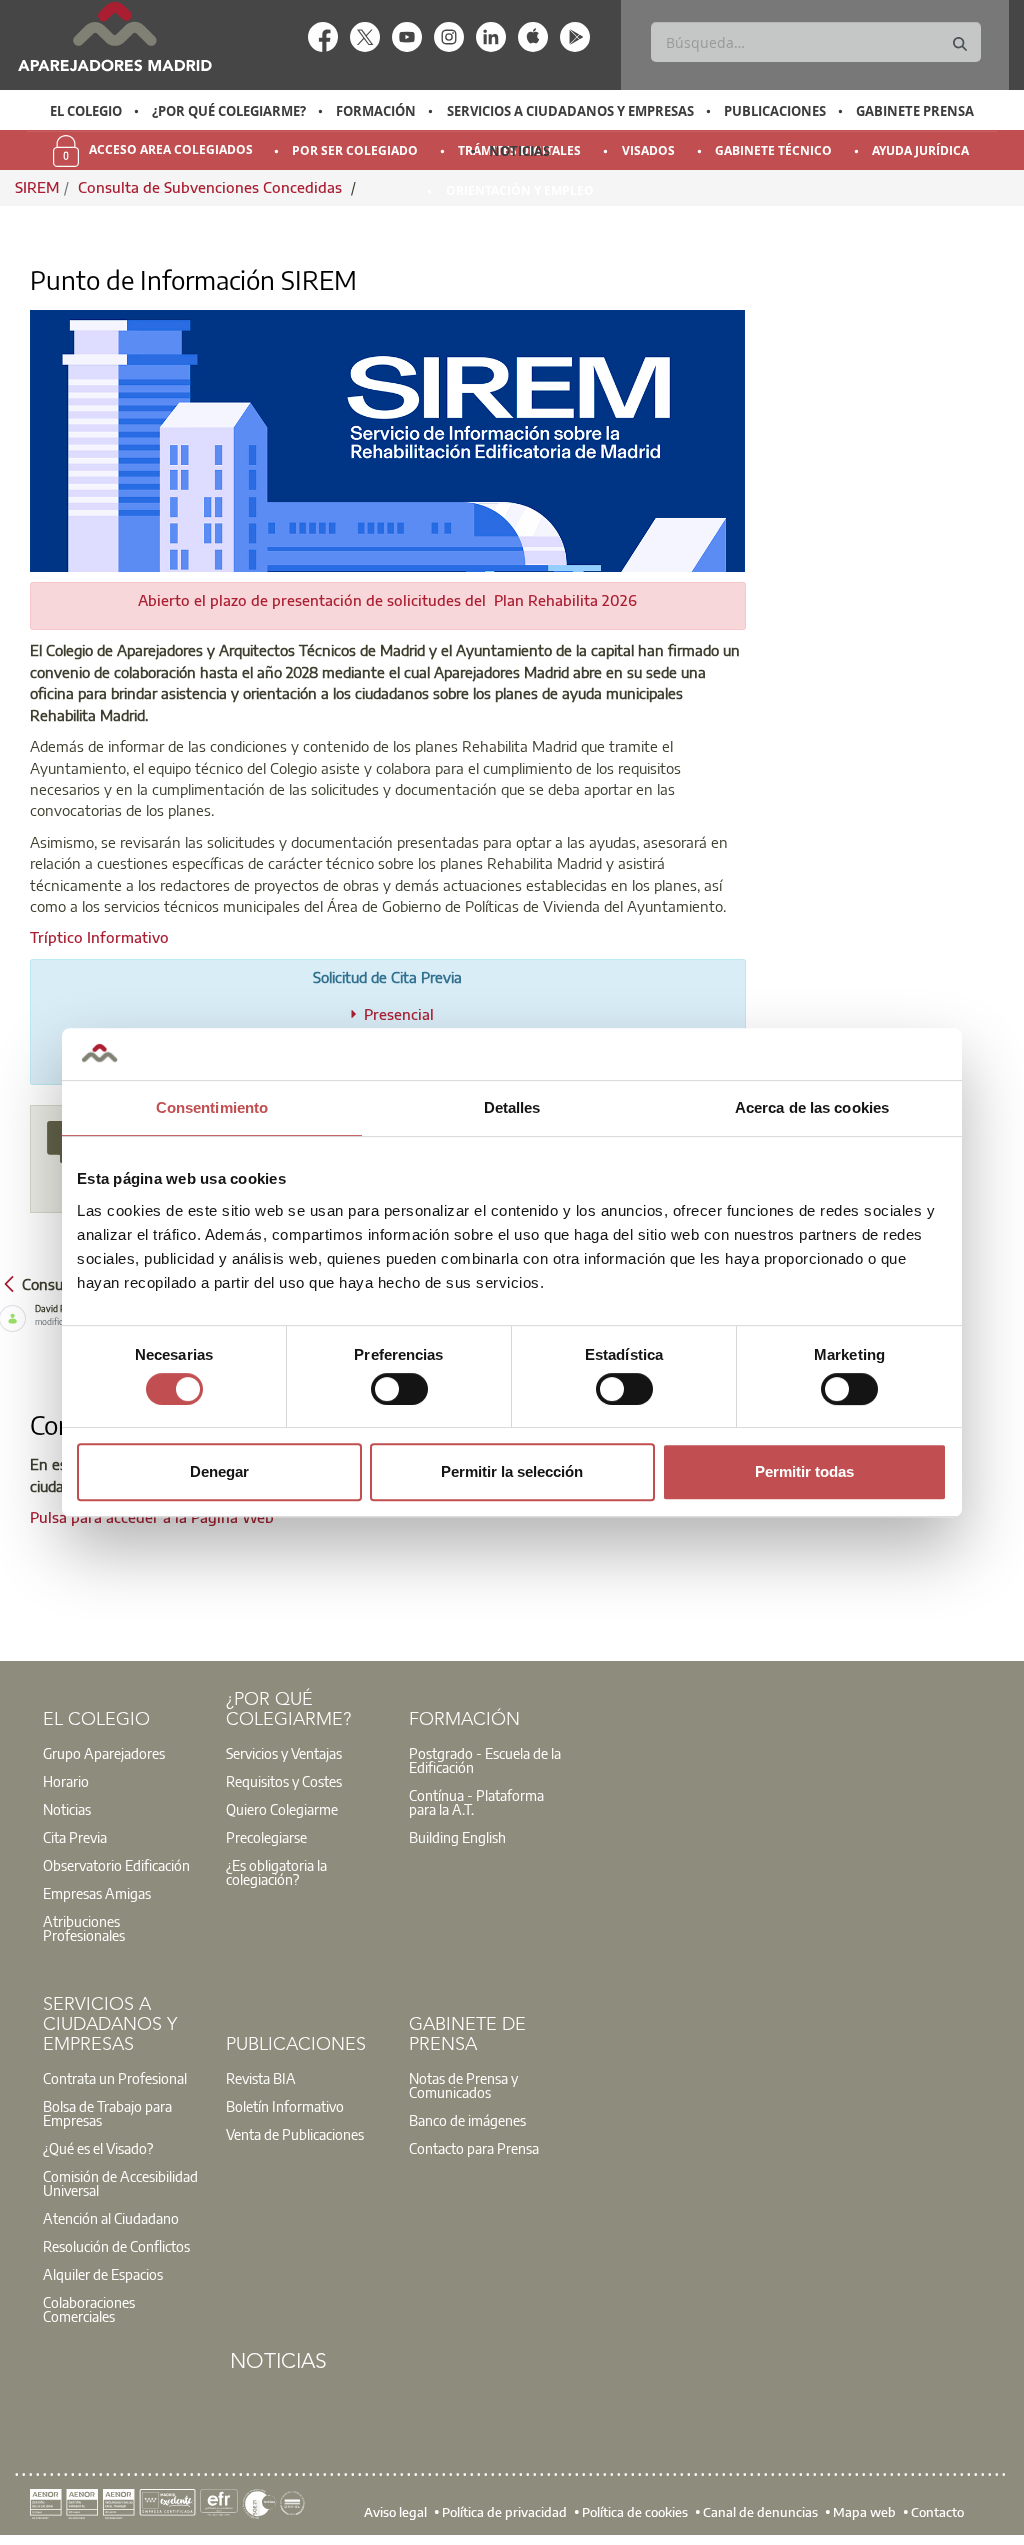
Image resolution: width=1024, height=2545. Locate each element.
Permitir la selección (512, 1471)
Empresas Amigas (97, 1893)
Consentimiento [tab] (212, 1107)
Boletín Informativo (285, 2106)
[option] (85, 111)
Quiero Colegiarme (282, 1809)
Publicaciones (775, 111)
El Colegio (86, 111)
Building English (457, 1837)
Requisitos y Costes (284, 1781)
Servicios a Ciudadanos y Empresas (570, 111)
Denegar (219, 1471)
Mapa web (864, 2511)
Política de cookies (635, 2511)
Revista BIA (261, 2078)
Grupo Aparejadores (104, 1753)
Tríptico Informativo (99, 937)
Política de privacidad (504, 2511)
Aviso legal (395, 2511)
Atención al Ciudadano (111, 2218)
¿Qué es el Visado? (98, 2148)
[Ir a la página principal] (114, 36)
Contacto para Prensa (474, 2148)
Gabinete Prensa (915, 111)
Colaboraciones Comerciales (89, 2309)
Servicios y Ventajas (284, 1753)
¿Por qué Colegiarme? (229, 111)
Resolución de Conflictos (116, 2246)
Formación (376, 111)
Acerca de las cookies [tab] (812, 1107)
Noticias (519, 151)
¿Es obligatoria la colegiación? (276, 1872)
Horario (66, 1781)
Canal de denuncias (760, 2511)
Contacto (937, 2511)
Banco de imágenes (467, 2120)
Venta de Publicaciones (295, 2134)
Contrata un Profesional (115, 2078)
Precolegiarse (266, 1837)
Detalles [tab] (512, 1107)
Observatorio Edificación (116, 1865)
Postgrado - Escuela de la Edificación (485, 1760)
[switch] (399, 1389)
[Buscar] (960, 44)
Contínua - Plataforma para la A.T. (476, 1802)
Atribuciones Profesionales (84, 1928)
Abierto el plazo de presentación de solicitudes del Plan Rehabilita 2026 (387, 600)
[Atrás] (9, 1282)
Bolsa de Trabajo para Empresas (107, 2113)
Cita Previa (75, 1837)
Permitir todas (804, 1471)
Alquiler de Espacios (103, 2274)
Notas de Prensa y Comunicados (463, 2085)
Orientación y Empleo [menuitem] (520, 190)
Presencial (399, 1014)
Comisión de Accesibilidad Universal (120, 2183)
